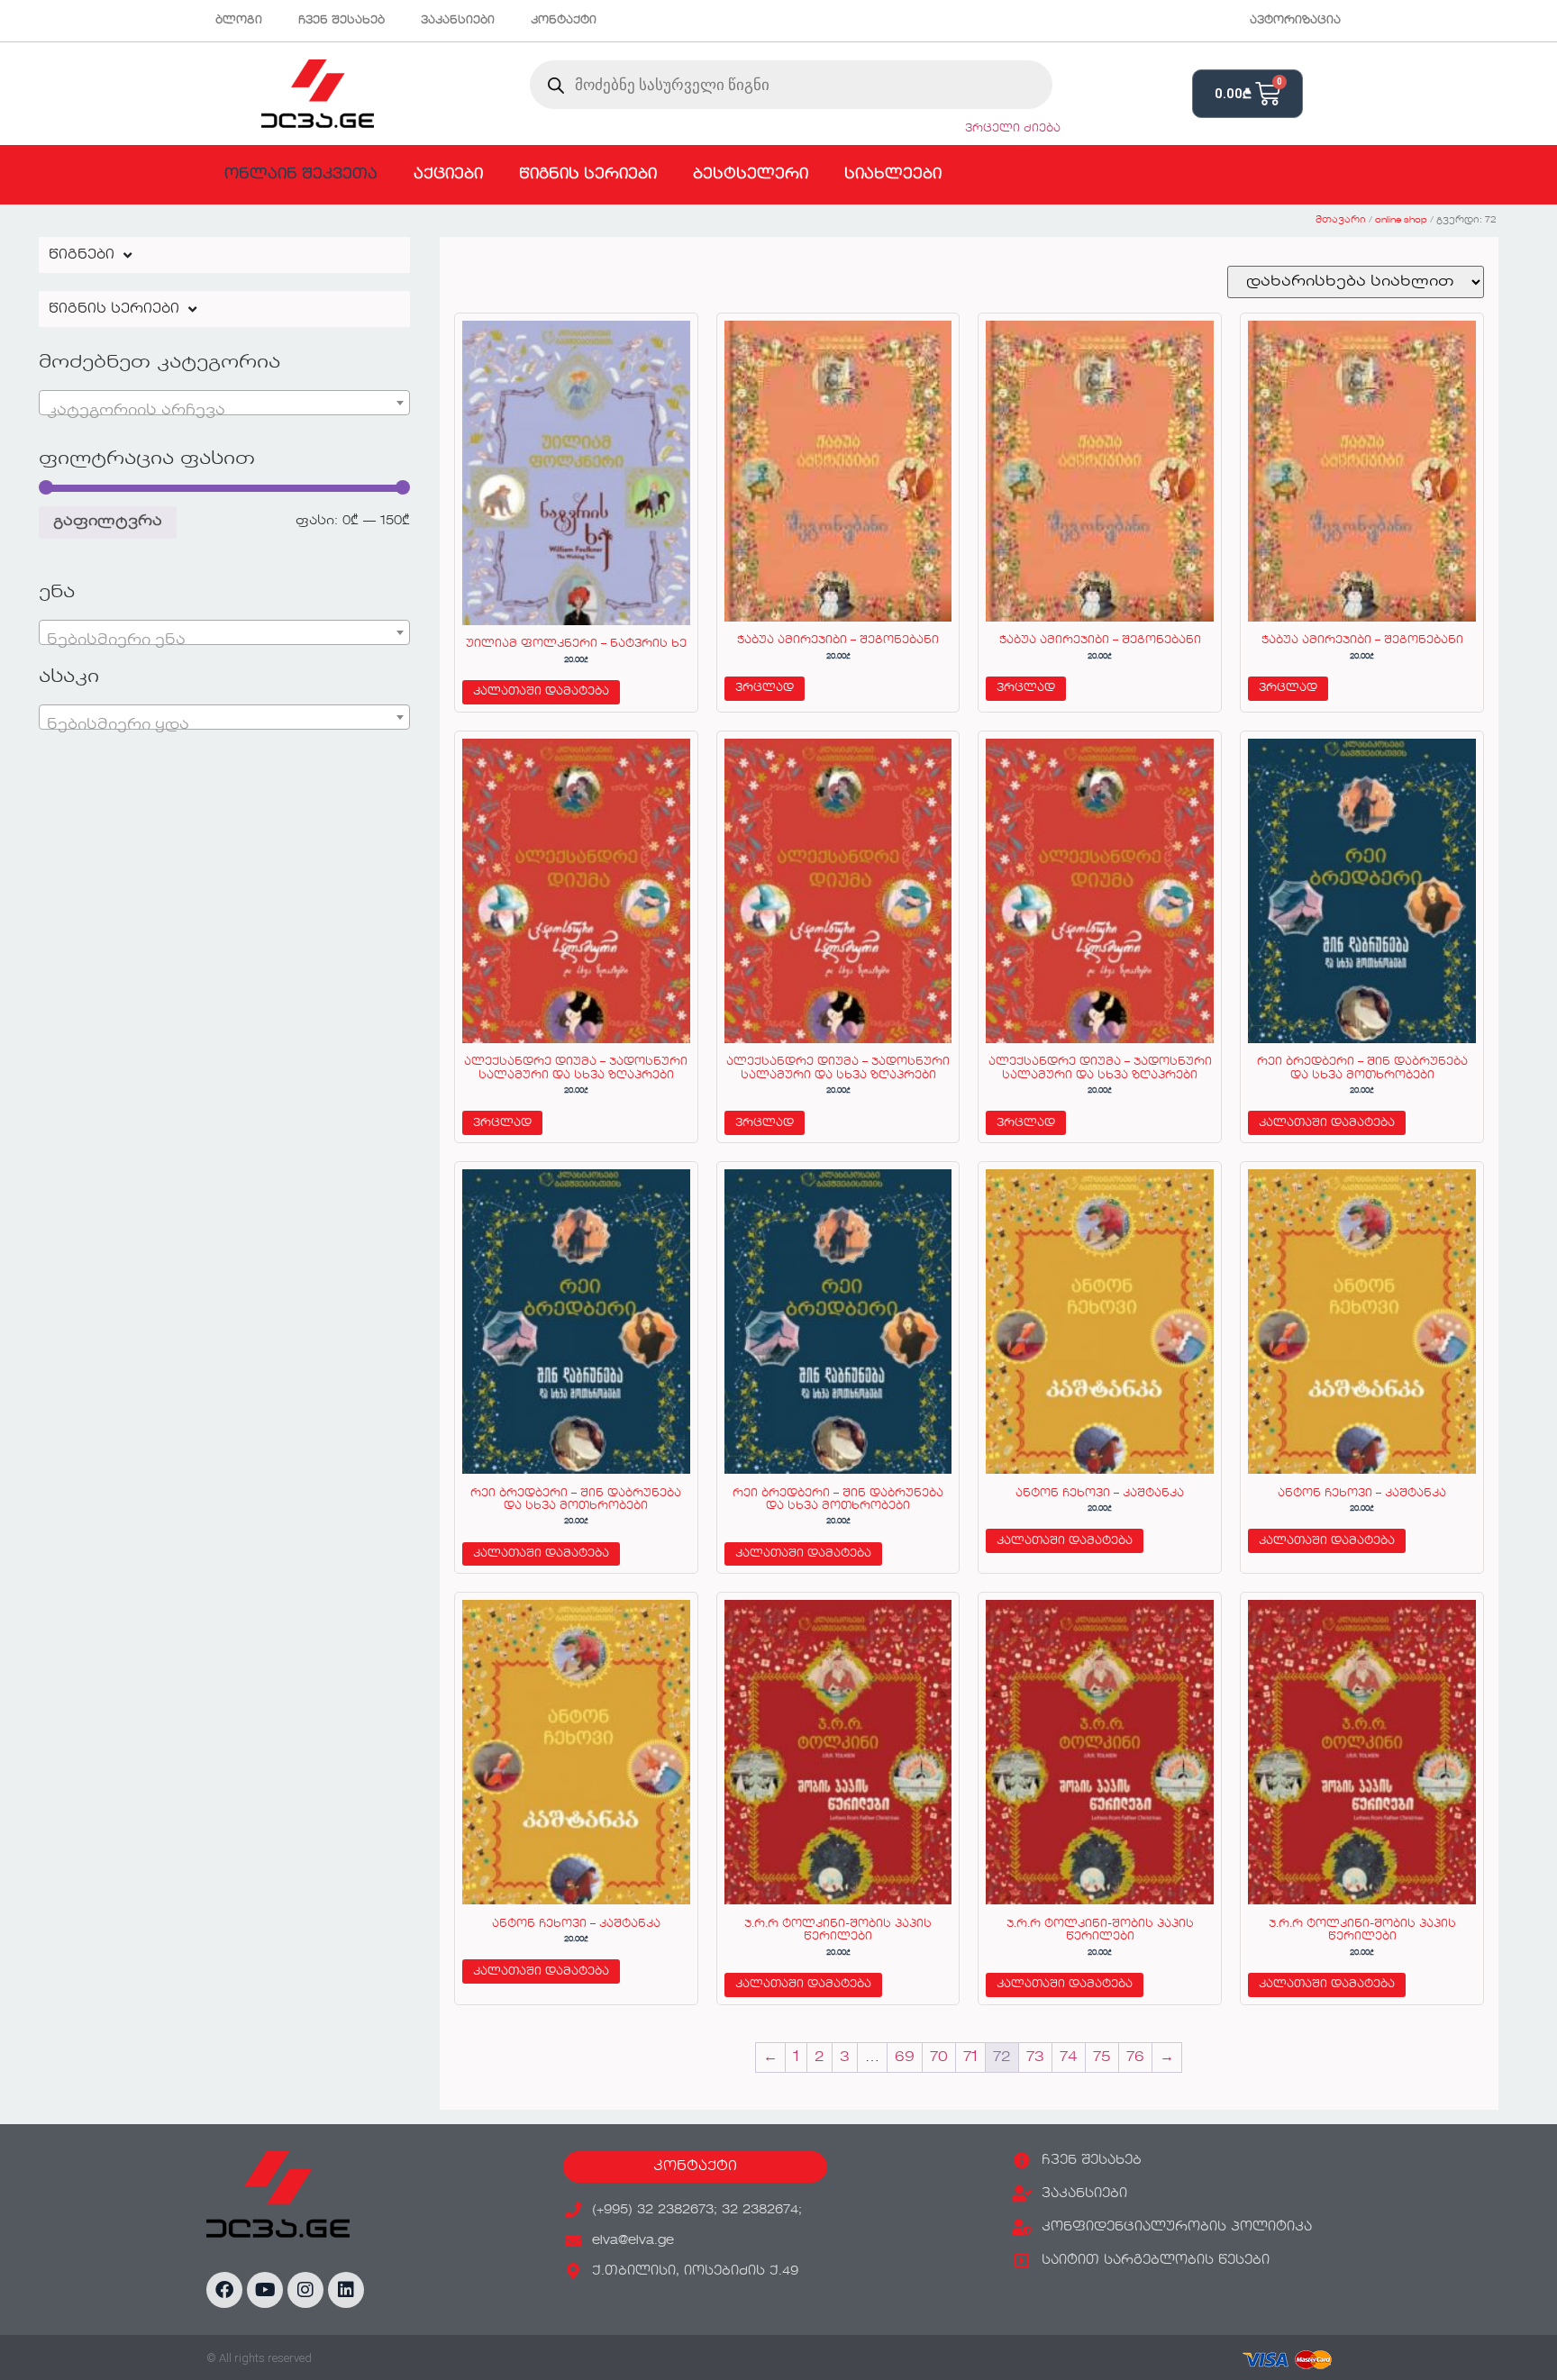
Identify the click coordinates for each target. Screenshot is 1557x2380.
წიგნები (82, 255)
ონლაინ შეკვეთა (301, 175)
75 (1102, 2058)
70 (939, 2058)
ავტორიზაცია (1295, 21)
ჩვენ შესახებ (341, 21)
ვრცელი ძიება (1013, 129)
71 (970, 2058)
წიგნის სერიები (588, 175)
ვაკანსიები (458, 21)
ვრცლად (765, 688)
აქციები (448, 175)
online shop (1401, 220)
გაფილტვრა (108, 522)
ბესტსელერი (751, 175)
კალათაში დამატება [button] (541, 692)
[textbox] (224, 411)
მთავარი (1341, 220)
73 (1035, 2058)
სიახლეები (893, 175)
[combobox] (224, 403)
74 (1069, 2058)
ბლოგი (239, 21)
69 (905, 2058)
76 (1135, 2058)
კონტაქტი (564, 21)
